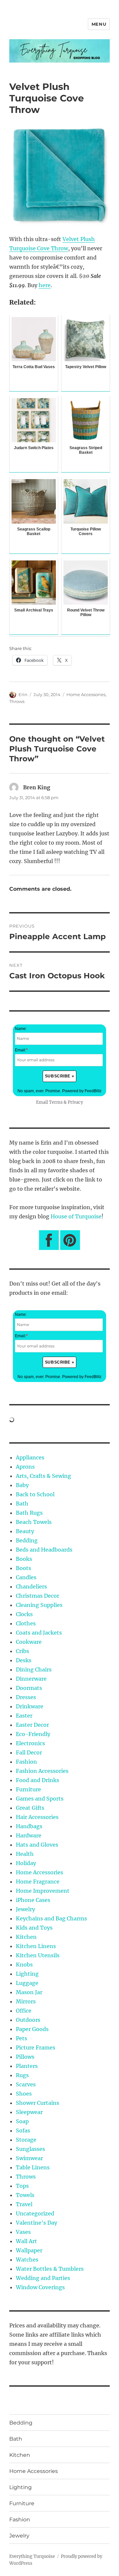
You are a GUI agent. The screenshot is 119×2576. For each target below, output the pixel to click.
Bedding (27, 1540)
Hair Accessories (37, 1817)
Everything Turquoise (32, 2556)
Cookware (29, 1642)
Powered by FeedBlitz (82, 1091)
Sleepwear (29, 2112)
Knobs (24, 1965)
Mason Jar (29, 1992)
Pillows (25, 2057)
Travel (24, 2204)
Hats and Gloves (37, 1845)
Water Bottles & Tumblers (50, 2269)
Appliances (30, 1457)
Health (25, 1854)
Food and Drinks (38, 1780)
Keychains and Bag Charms (51, 1918)
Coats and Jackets (39, 1633)
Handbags (29, 1826)
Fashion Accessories (42, 1771)
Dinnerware (31, 1679)
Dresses (26, 1697)
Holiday (26, 1863)
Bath (22, 1504)
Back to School (35, 1494)
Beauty (25, 1531)
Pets (21, 2038)
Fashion (26, 1762)
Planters (27, 2066)
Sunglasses (30, 2149)
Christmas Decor (38, 1596)
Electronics (30, 1743)
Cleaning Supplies (39, 1605)
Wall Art (26, 2241)
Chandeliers (31, 1586)
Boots (23, 1568)
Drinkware (30, 1706)
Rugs (22, 2075)
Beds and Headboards (44, 1550)
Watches (27, 2260)
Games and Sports (40, 1799)
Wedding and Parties (43, 2278)
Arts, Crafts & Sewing (43, 1476)
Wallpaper (29, 2250)
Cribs (22, 1651)
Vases (23, 2232)
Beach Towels (34, 1522)
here (45, 285)
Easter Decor (32, 1725)
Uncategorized (35, 2213)
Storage (26, 2140)
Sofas (23, 2130)
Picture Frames (36, 2047)
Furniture (28, 1789)
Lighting (27, 1974)
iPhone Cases (33, 1900)
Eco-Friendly (33, 1734)
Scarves (26, 2084)
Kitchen (26, 1937)
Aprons (25, 1467)
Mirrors (26, 2001)
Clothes (26, 1623)
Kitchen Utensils (38, 1955)
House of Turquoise (76, 1216)
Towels (25, 2195)
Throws (17, 701)
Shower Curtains (38, 2103)
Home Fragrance (38, 1882)
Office (24, 2011)
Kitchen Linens (36, 1946)
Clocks (24, 1614)
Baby (22, 1485)
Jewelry (25, 1909)
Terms (56, 1102)
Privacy (75, 1102)
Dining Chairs (34, 1669)
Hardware (29, 1835)
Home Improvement (43, 1891)
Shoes (24, 2094)
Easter (24, 1716)
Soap (22, 2121)
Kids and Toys (34, 1928)
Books (24, 1559)
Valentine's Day (37, 2223)
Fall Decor (29, 1752)
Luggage (27, 1983)
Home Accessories (86, 694)
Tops (22, 2186)
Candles (26, 1577)
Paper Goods (32, 2029)
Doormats (29, 1688)
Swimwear (29, 2158)
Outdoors (28, 2020)
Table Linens (33, 2167)
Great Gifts (30, 1808)
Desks (24, 1660)
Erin (23, 694)
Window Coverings (40, 2287)
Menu (99, 24)
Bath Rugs (29, 1513)
